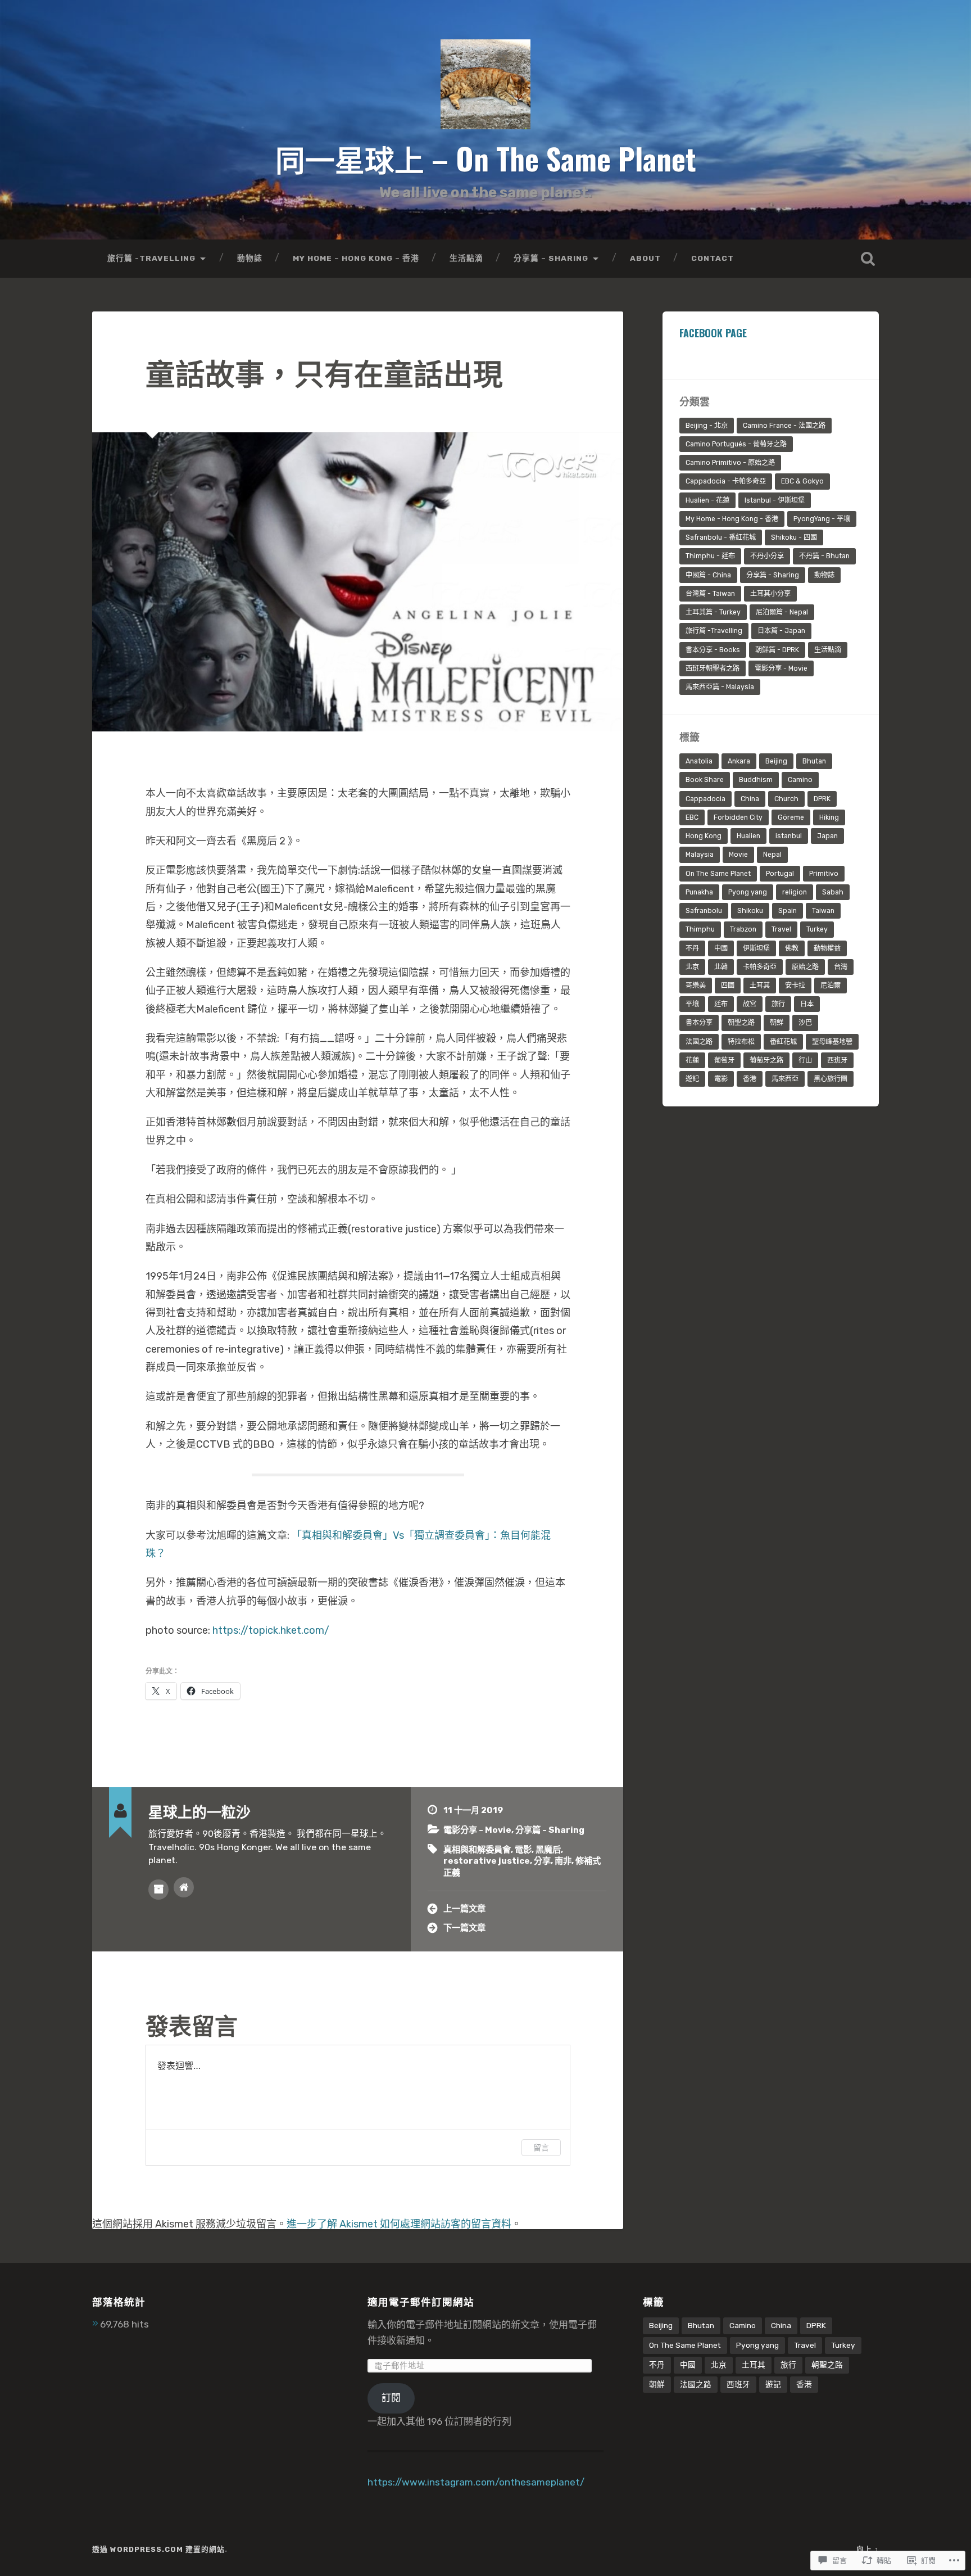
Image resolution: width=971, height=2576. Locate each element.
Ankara (739, 761)
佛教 (792, 948)
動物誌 (250, 258)
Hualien (748, 836)
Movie (738, 855)
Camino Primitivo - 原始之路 (730, 463)
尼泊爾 (831, 986)
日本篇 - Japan (781, 631)
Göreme (791, 817)
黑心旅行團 (831, 1079)
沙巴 (805, 1023)
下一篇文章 (464, 1928)
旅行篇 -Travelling (151, 258)
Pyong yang (748, 892)
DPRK (822, 799)
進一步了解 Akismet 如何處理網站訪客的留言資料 (399, 2224)
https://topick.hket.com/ (271, 1630)
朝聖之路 (741, 1023)
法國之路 (699, 1042)
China (750, 799)
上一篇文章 (464, 1909)
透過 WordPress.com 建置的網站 (158, 2549)
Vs (398, 1535)
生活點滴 (466, 258)
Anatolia (699, 761)
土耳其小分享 (770, 594)
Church (786, 799)
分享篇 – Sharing (551, 258)
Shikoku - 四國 (794, 537)
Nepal (772, 855)
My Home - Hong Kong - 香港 (732, 519)
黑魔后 (548, 1850)
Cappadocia (705, 799)
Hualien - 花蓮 (707, 500)
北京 (692, 967)
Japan (827, 836)
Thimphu (700, 929)
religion (795, 892)
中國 (721, 948)
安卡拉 (795, 986)
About (645, 258)
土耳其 (760, 986)
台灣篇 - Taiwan (710, 594)
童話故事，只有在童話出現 (324, 372)
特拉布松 (741, 1042)
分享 (542, 1861)
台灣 (841, 967)
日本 (807, 1004)
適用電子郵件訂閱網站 (421, 2301)
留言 (541, 2147)
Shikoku (750, 911)
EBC (692, 817)
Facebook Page (713, 333)
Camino (800, 780)
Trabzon (743, 929)
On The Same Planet (718, 874)
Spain (788, 911)
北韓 (721, 967)
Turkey (817, 929)
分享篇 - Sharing (550, 1830)
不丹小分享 (767, 556)
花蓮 (692, 1060)
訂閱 (391, 2398)
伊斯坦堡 (756, 948)
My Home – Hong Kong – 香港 (356, 258)
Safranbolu (704, 911)
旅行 (778, 1004)
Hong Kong (704, 836)
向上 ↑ (868, 2549)
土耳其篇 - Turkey (713, 612)
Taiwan (823, 911)
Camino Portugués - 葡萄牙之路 (736, 444)
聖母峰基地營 (832, 1042)
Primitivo (824, 874)
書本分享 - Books (713, 650)
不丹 (692, 948)
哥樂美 (696, 986)
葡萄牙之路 (766, 1060)
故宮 (750, 1004)
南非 (563, 1861)
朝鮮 (777, 1023)
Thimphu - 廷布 (710, 556)
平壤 (692, 1004)
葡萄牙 (724, 1060)
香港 (750, 1079)
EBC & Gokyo (802, 481)
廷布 (721, 1004)
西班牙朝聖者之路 (713, 668)
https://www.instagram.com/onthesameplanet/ (476, 2482)
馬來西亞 (785, 1079)
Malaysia (700, 855)
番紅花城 (783, 1042)
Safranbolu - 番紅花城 (721, 537)
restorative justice (487, 1861)
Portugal (780, 874)
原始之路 (805, 967)
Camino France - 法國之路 (784, 426)
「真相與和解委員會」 (342, 1535)
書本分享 (699, 1023)
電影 (523, 1850)
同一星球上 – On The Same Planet (486, 158)
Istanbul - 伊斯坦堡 (775, 500)
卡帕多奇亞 (760, 967)
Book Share (705, 780)
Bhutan (814, 761)
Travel (781, 929)
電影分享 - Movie (477, 1830)
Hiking (829, 817)
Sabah (833, 892)
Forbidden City (738, 817)
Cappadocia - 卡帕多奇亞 (726, 481)
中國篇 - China (708, 575)
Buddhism (756, 780)
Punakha (699, 892)
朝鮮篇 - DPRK (777, 650)
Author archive (158, 1890)
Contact (713, 258)
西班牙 (837, 1060)
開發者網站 (184, 1887)
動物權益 (827, 948)
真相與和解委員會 (477, 1850)
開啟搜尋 (868, 259)
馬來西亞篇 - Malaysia (720, 687)
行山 (805, 1060)
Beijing (776, 761)
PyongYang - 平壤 (822, 519)
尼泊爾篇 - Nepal (782, 612)
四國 (728, 986)
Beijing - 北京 (707, 426)
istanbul (789, 836)
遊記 (692, 1079)
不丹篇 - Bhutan (824, 556)
